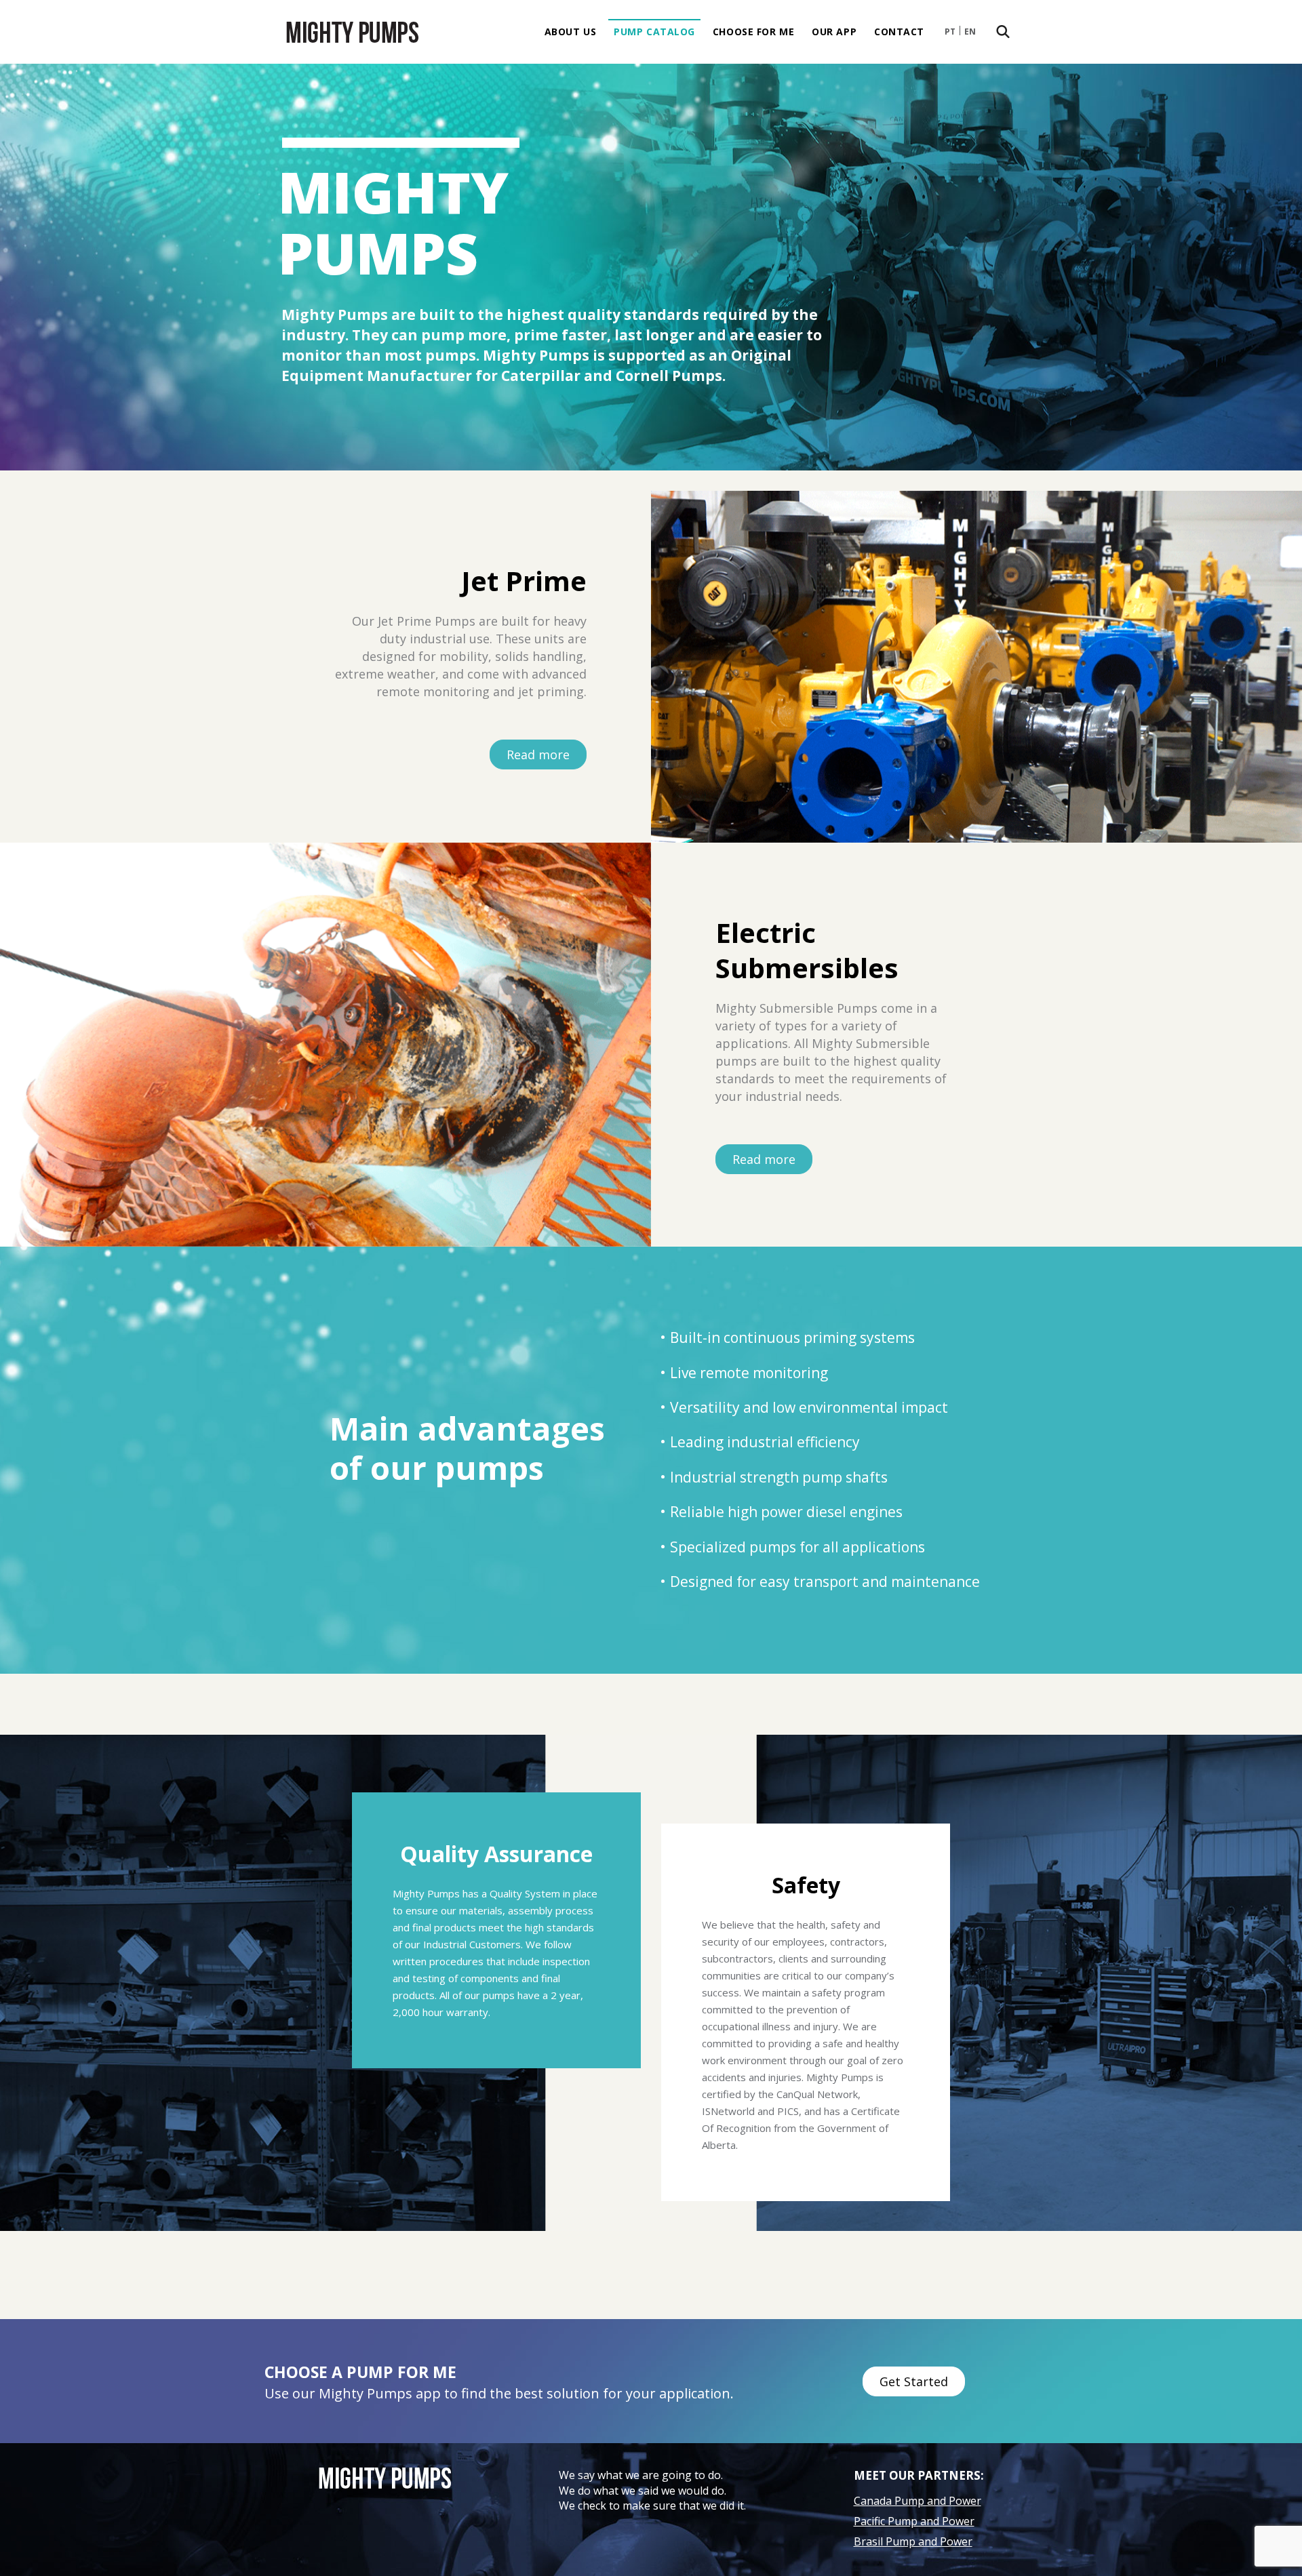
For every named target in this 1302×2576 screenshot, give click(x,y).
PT (950, 32)
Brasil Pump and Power (913, 2541)
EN (970, 32)
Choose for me (753, 32)
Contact (899, 32)
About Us (570, 32)
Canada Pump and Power (918, 2501)
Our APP (834, 32)
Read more (538, 754)
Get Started (914, 2381)
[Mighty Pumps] (352, 32)
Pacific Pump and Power (914, 2521)
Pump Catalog (654, 32)
